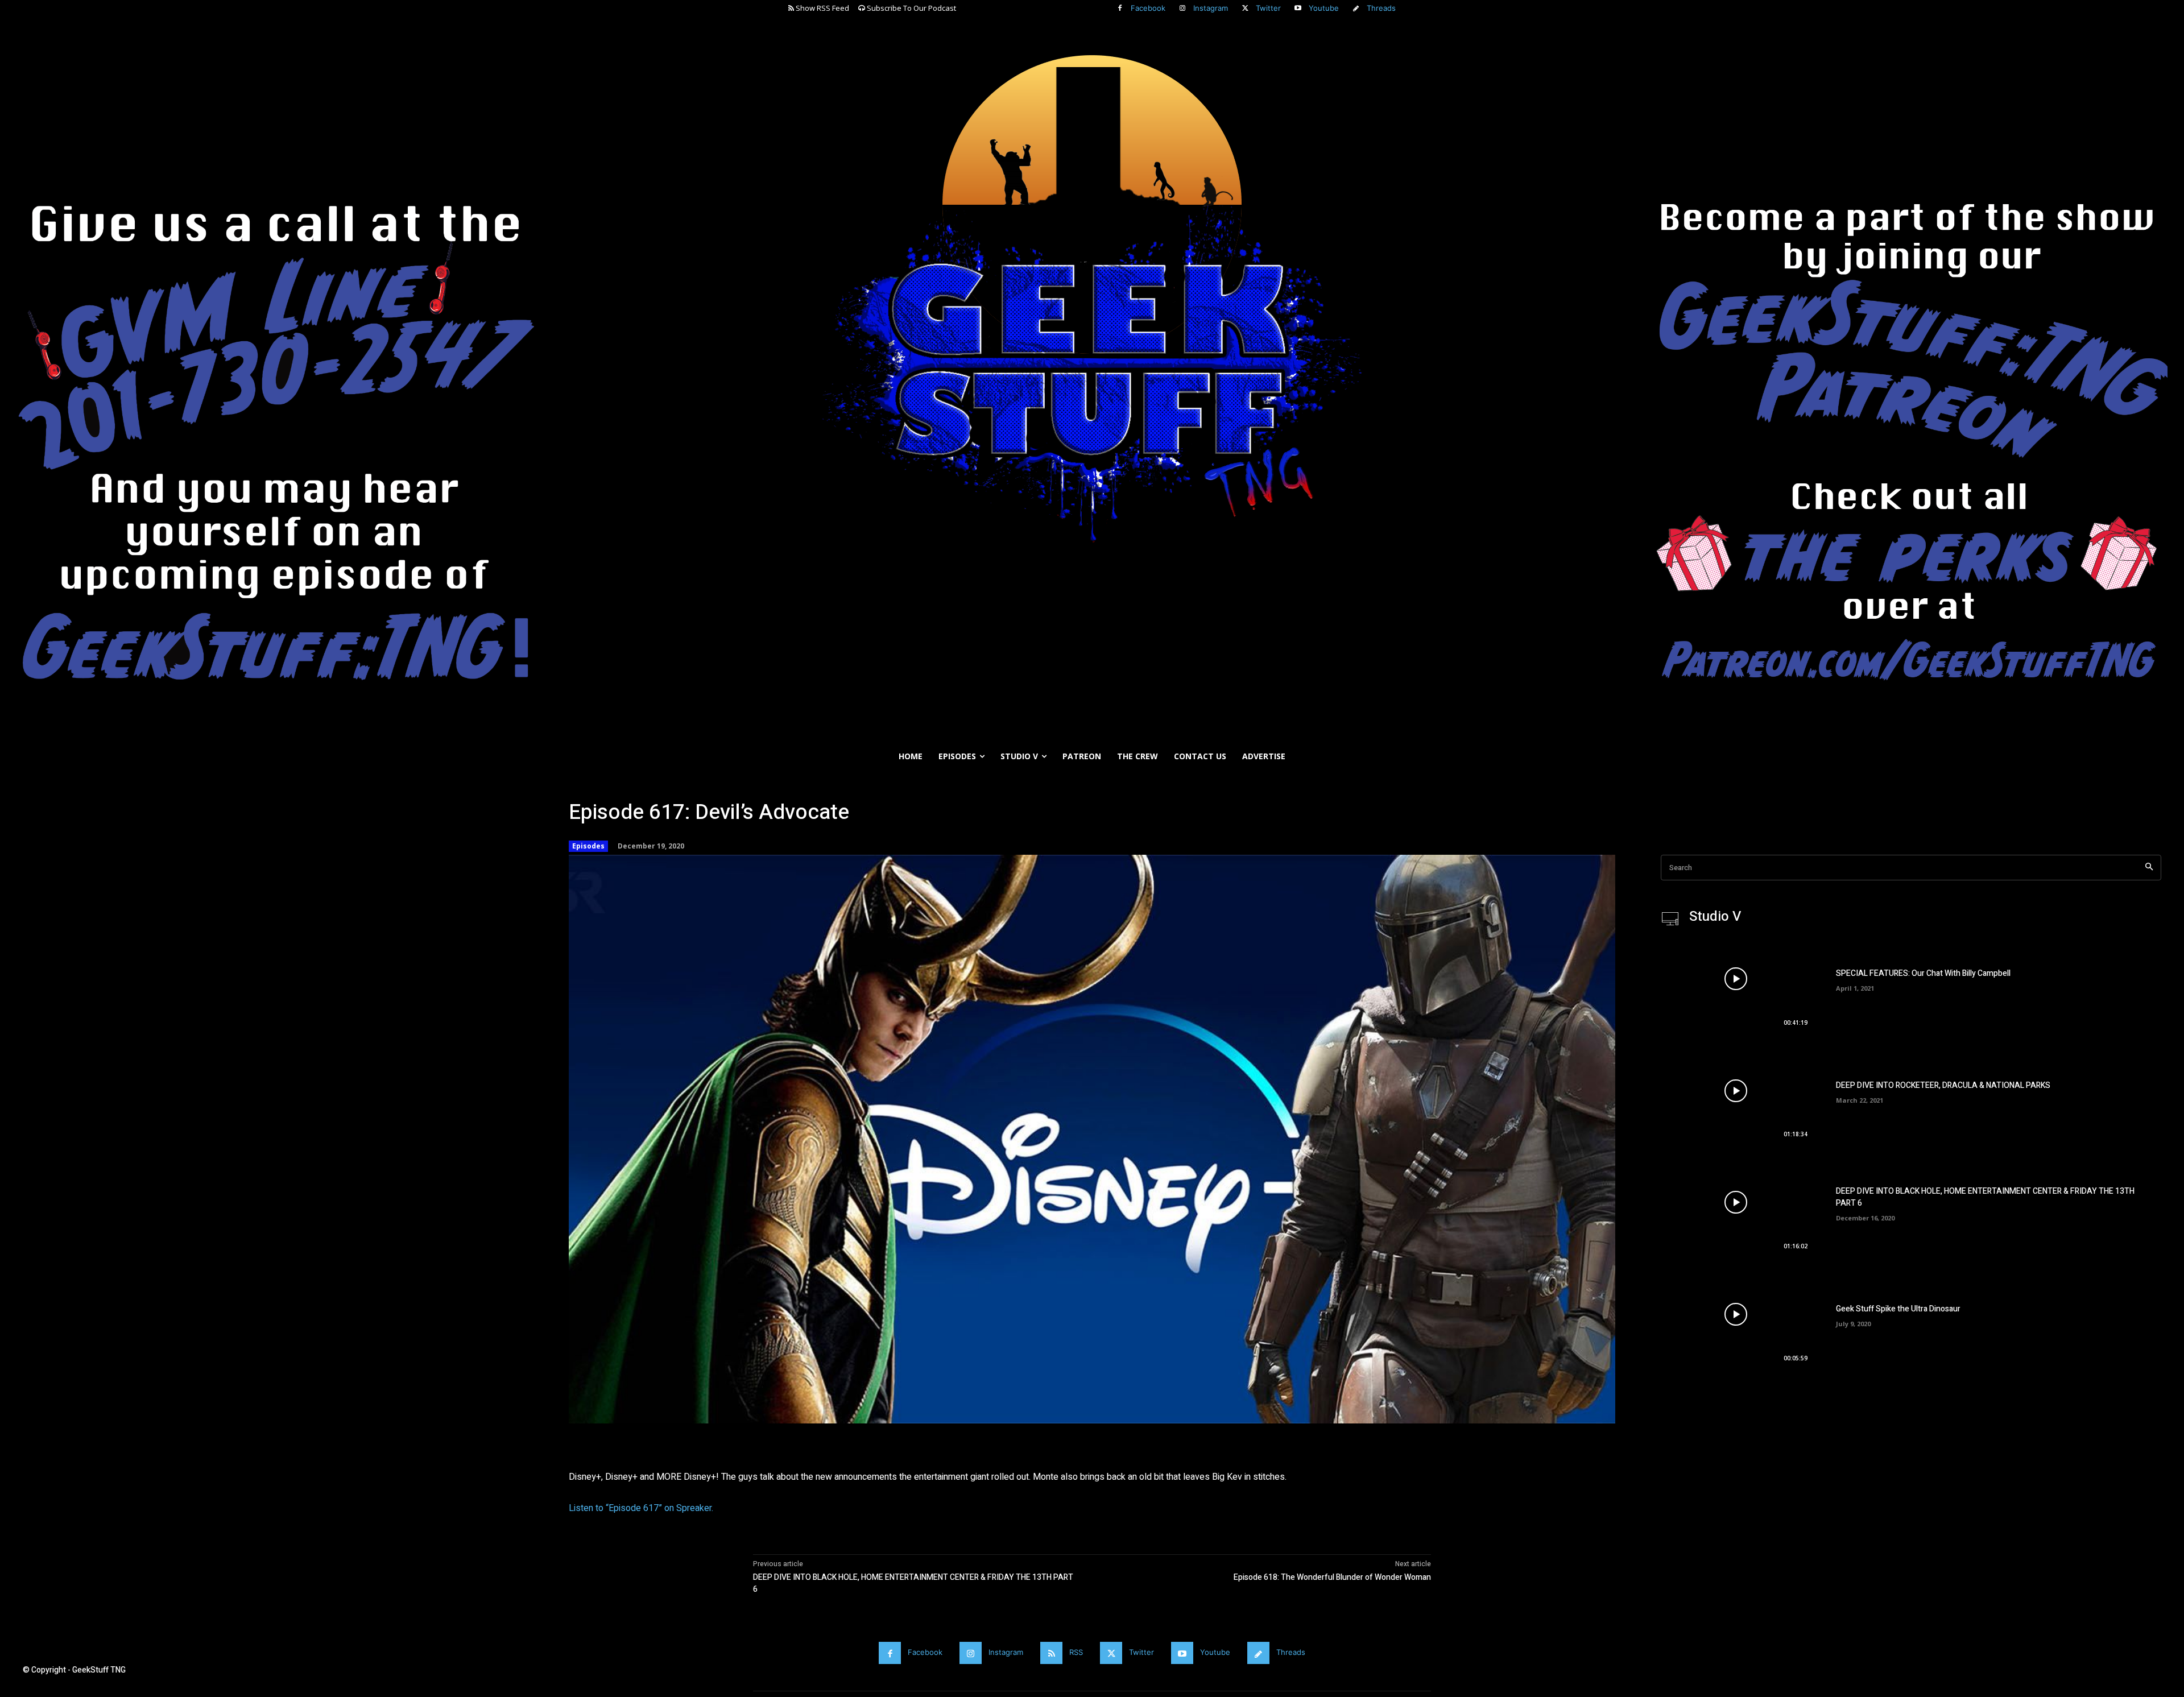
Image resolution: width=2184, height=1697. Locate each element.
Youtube (1324, 8)
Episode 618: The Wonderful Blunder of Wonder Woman (1332, 1577)
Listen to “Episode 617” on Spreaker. (641, 1508)
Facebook (1148, 8)
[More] (939, 1441)
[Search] (2149, 868)
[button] (2170, 784)
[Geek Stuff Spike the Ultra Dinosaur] (1736, 1314)
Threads (1381, 8)
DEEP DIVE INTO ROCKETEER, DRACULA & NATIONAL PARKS (1943, 1085)
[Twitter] (1245, 9)
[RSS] (1051, 1653)
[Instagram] (1182, 9)
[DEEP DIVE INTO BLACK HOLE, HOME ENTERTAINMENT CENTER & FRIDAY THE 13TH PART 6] (1736, 1202)
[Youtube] (1298, 9)
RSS (1076, 1652)
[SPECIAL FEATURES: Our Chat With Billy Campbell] (1736, 979)
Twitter (1268, 8)
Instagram (1211, 8)
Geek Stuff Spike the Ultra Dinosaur (1898, 1309)
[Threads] (1356, 9)
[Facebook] (1120, 9)
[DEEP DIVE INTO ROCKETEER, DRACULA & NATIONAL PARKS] (1736, 1091)
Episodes (588, 846)
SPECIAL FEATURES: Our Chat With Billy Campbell (1923, 973)
